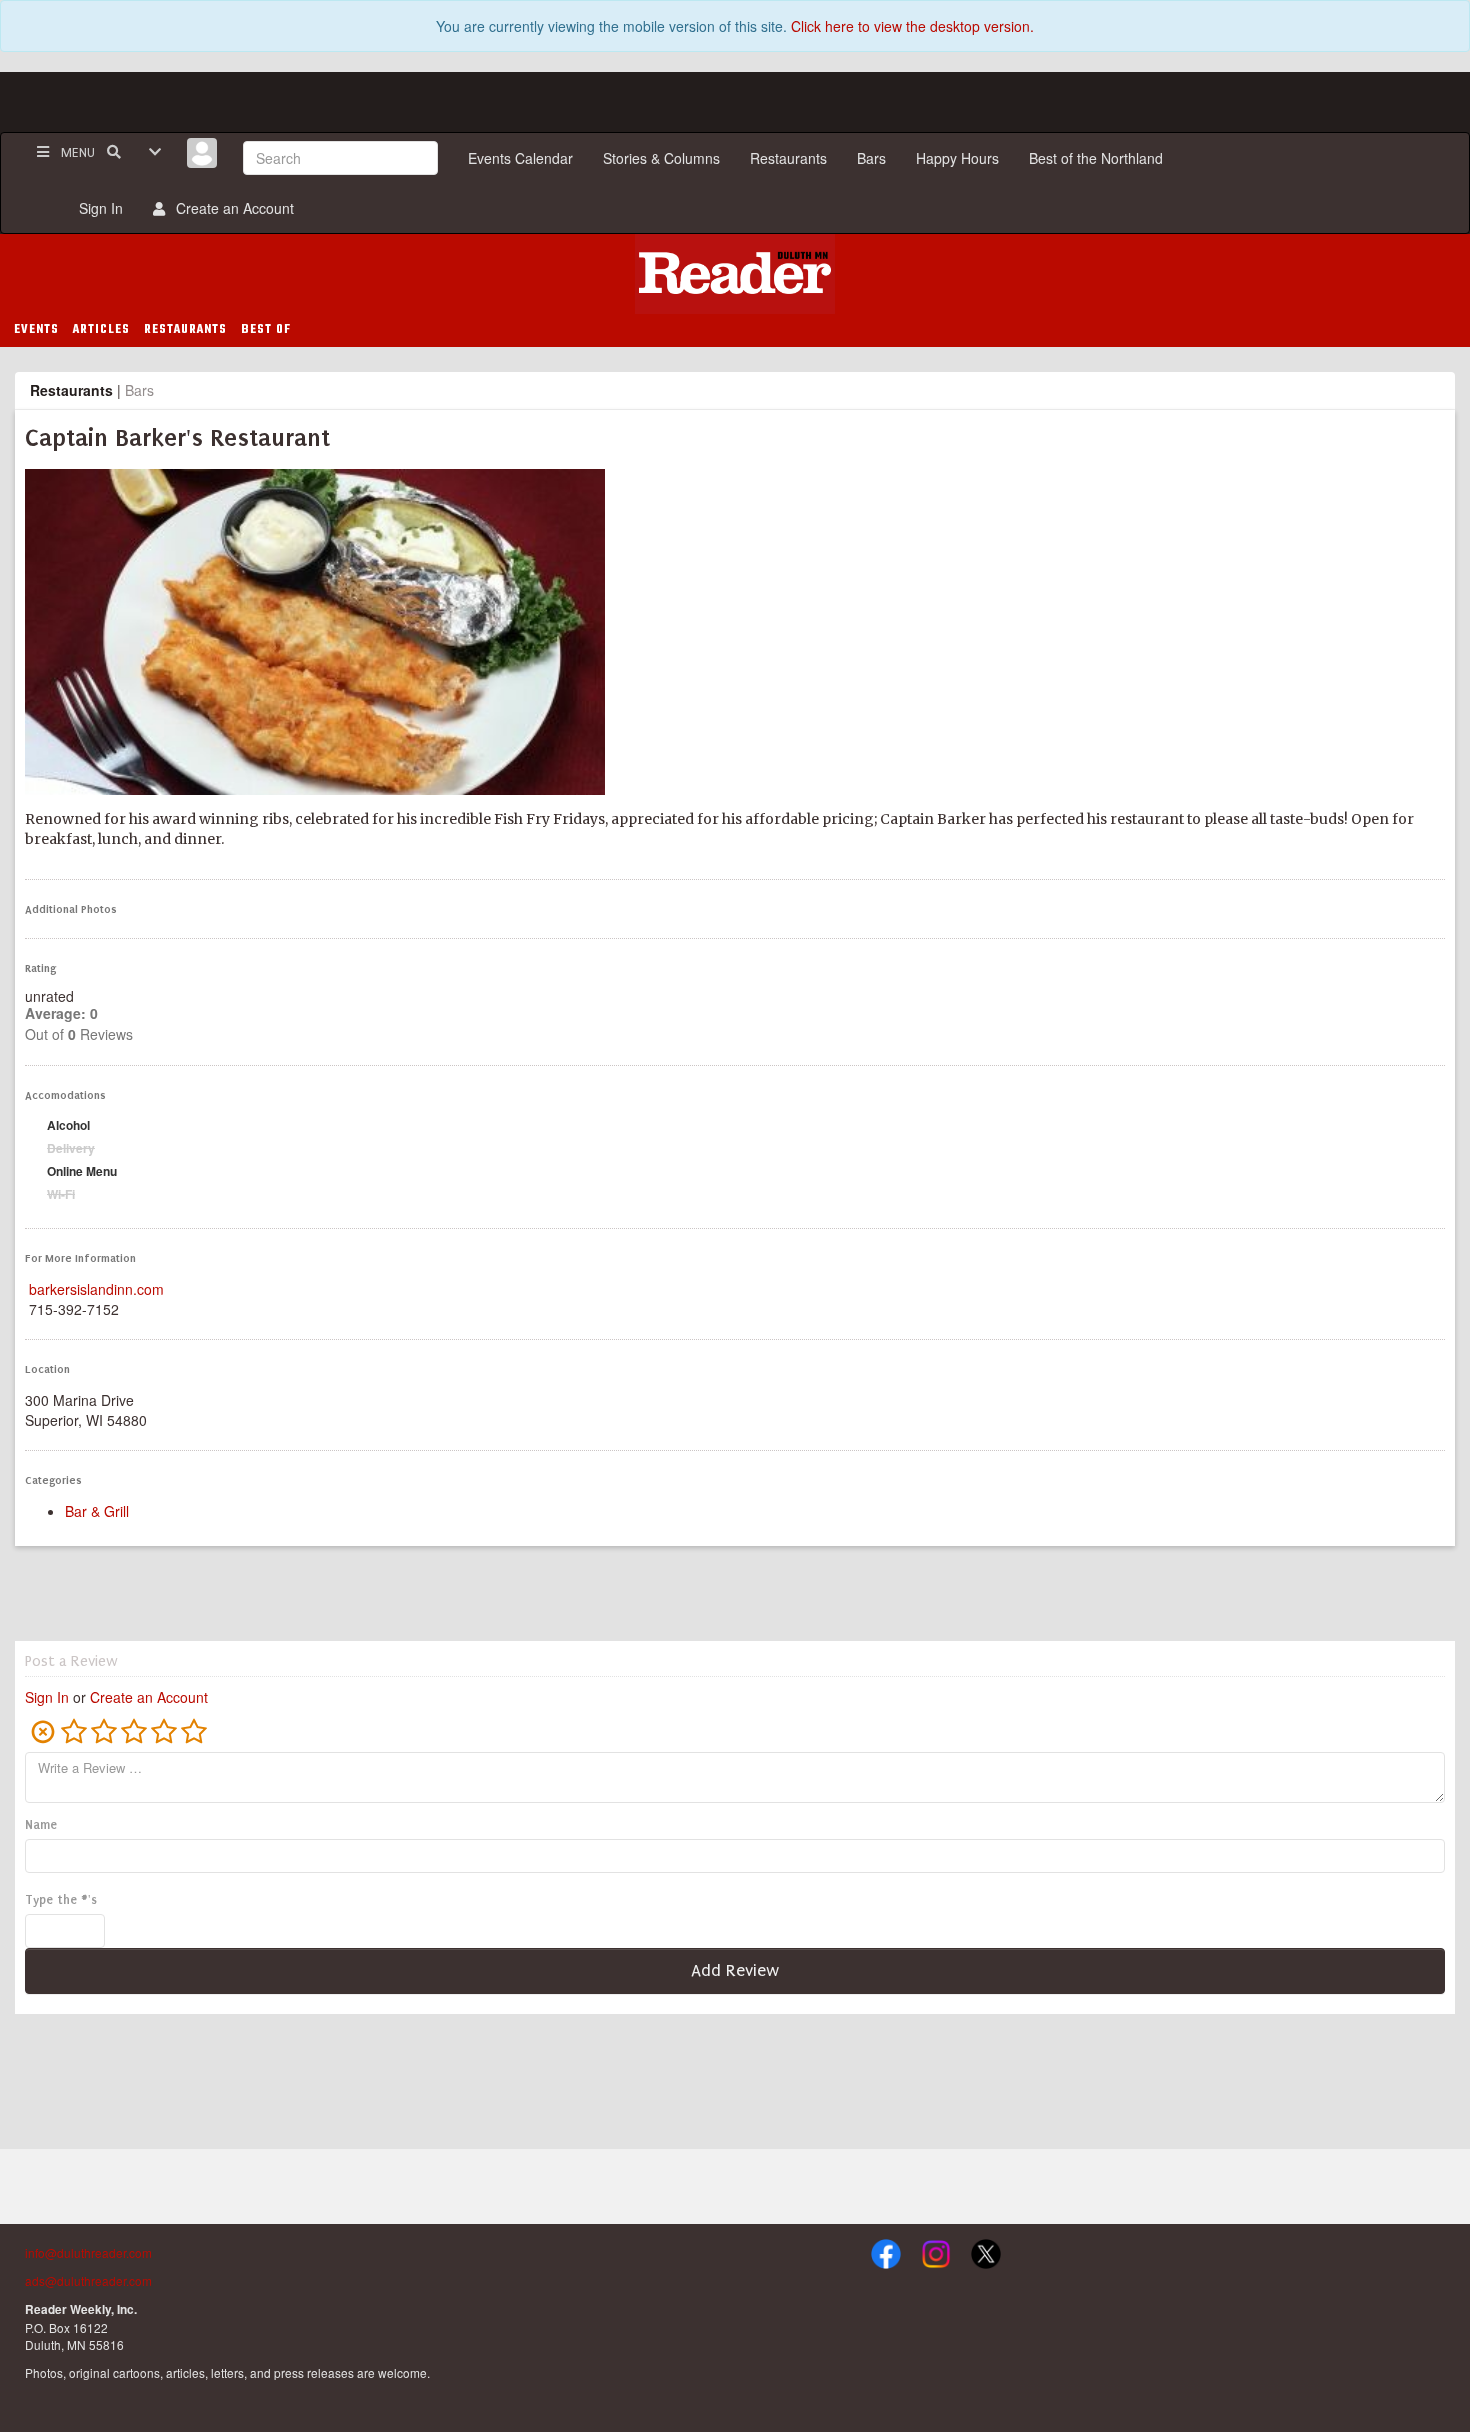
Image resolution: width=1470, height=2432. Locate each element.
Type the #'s (61, 1900)
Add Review (735, 1970)
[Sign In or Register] (202, 153)
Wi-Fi (61, 1194)
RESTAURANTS (185, 330)
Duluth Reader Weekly (735, 274)
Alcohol (68, 1125)
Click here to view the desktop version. (912, 26)
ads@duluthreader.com (88, 2280)
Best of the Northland (1096, 158)
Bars (871, 158)
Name (41, 1825)
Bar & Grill (97, 1511)
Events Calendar (520, 158)
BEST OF (266, 330)
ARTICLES (101, 330)
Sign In (97, 208)
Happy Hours (957, 158)
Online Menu (82, 1171)
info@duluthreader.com (88, 2252)
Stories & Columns (661, 158)
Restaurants (788, 158)
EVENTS (36, 330)
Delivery (71, 1148)
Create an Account (231, 208)
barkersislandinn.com (96, 1289)
